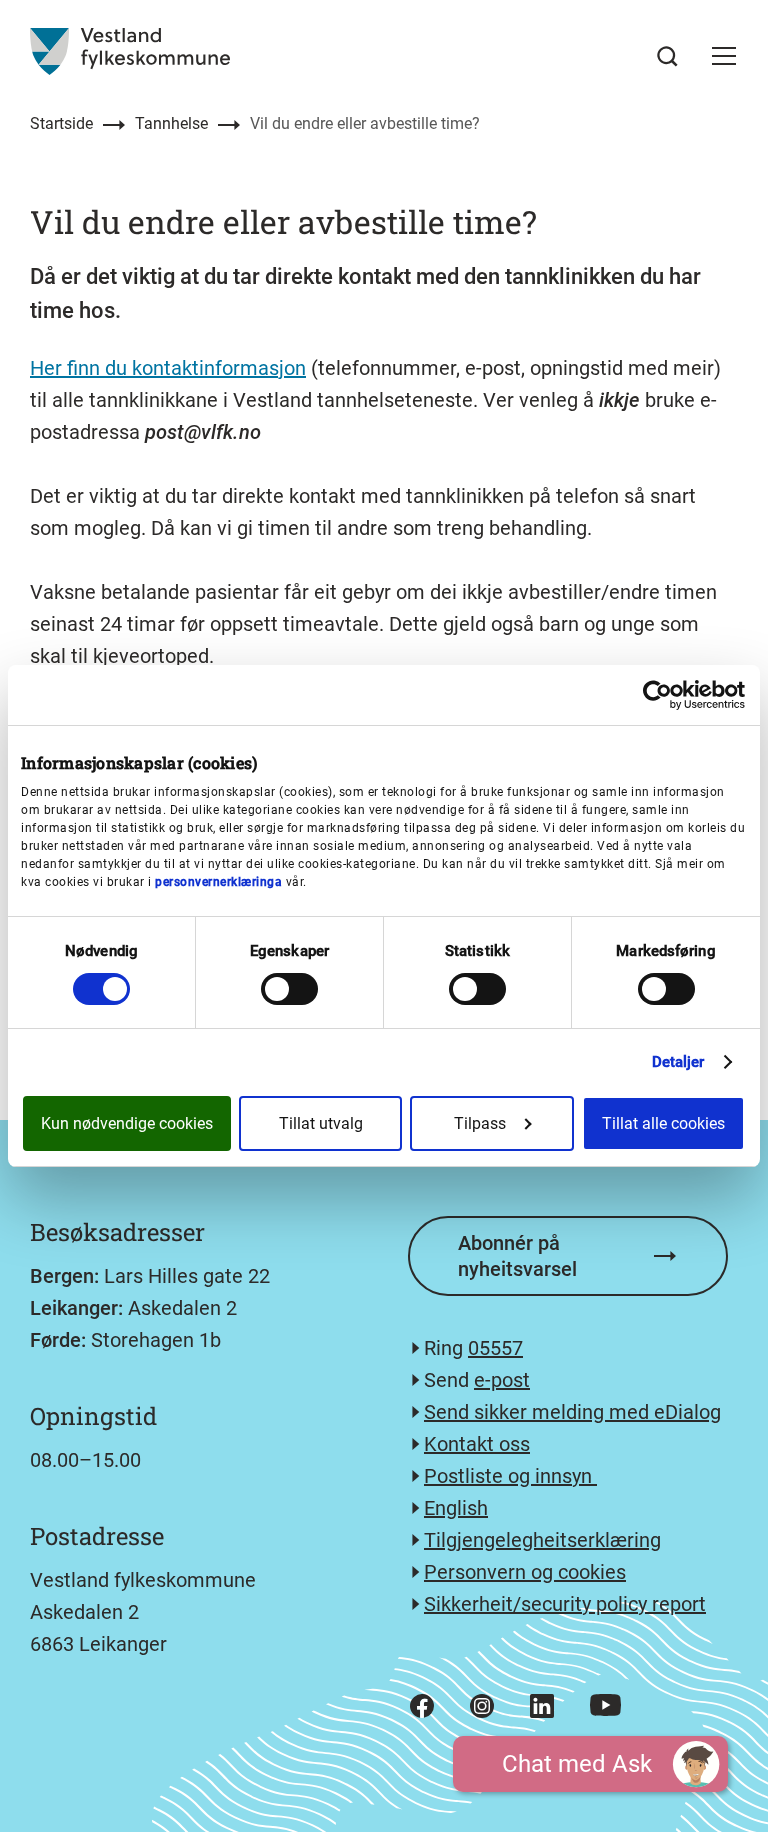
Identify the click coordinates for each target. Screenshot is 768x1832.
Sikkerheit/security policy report (565, 1604)
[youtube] (605, 1705)
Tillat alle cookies (663, 1123)
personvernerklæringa (218, 882)
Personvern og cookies (525, 1572)
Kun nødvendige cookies (127, 1123)
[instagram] (482, 1706)
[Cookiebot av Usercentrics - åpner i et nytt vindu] (657, 695)
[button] (724, 56)
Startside (61, 123)
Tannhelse (171, 123)
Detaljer (678, 1062)
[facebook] (422, 1706)
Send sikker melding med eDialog (572, 1412)
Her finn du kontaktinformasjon (168, 368)
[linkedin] (542, 1706)
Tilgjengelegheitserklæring (542, 1540)
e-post (502, 1380)
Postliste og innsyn (510, 1476)
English (456, 1508)
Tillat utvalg (321, 1123)
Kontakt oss (477, 1444)
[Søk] (667, 56)
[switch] (289, 989)
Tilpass (480, 1123)
